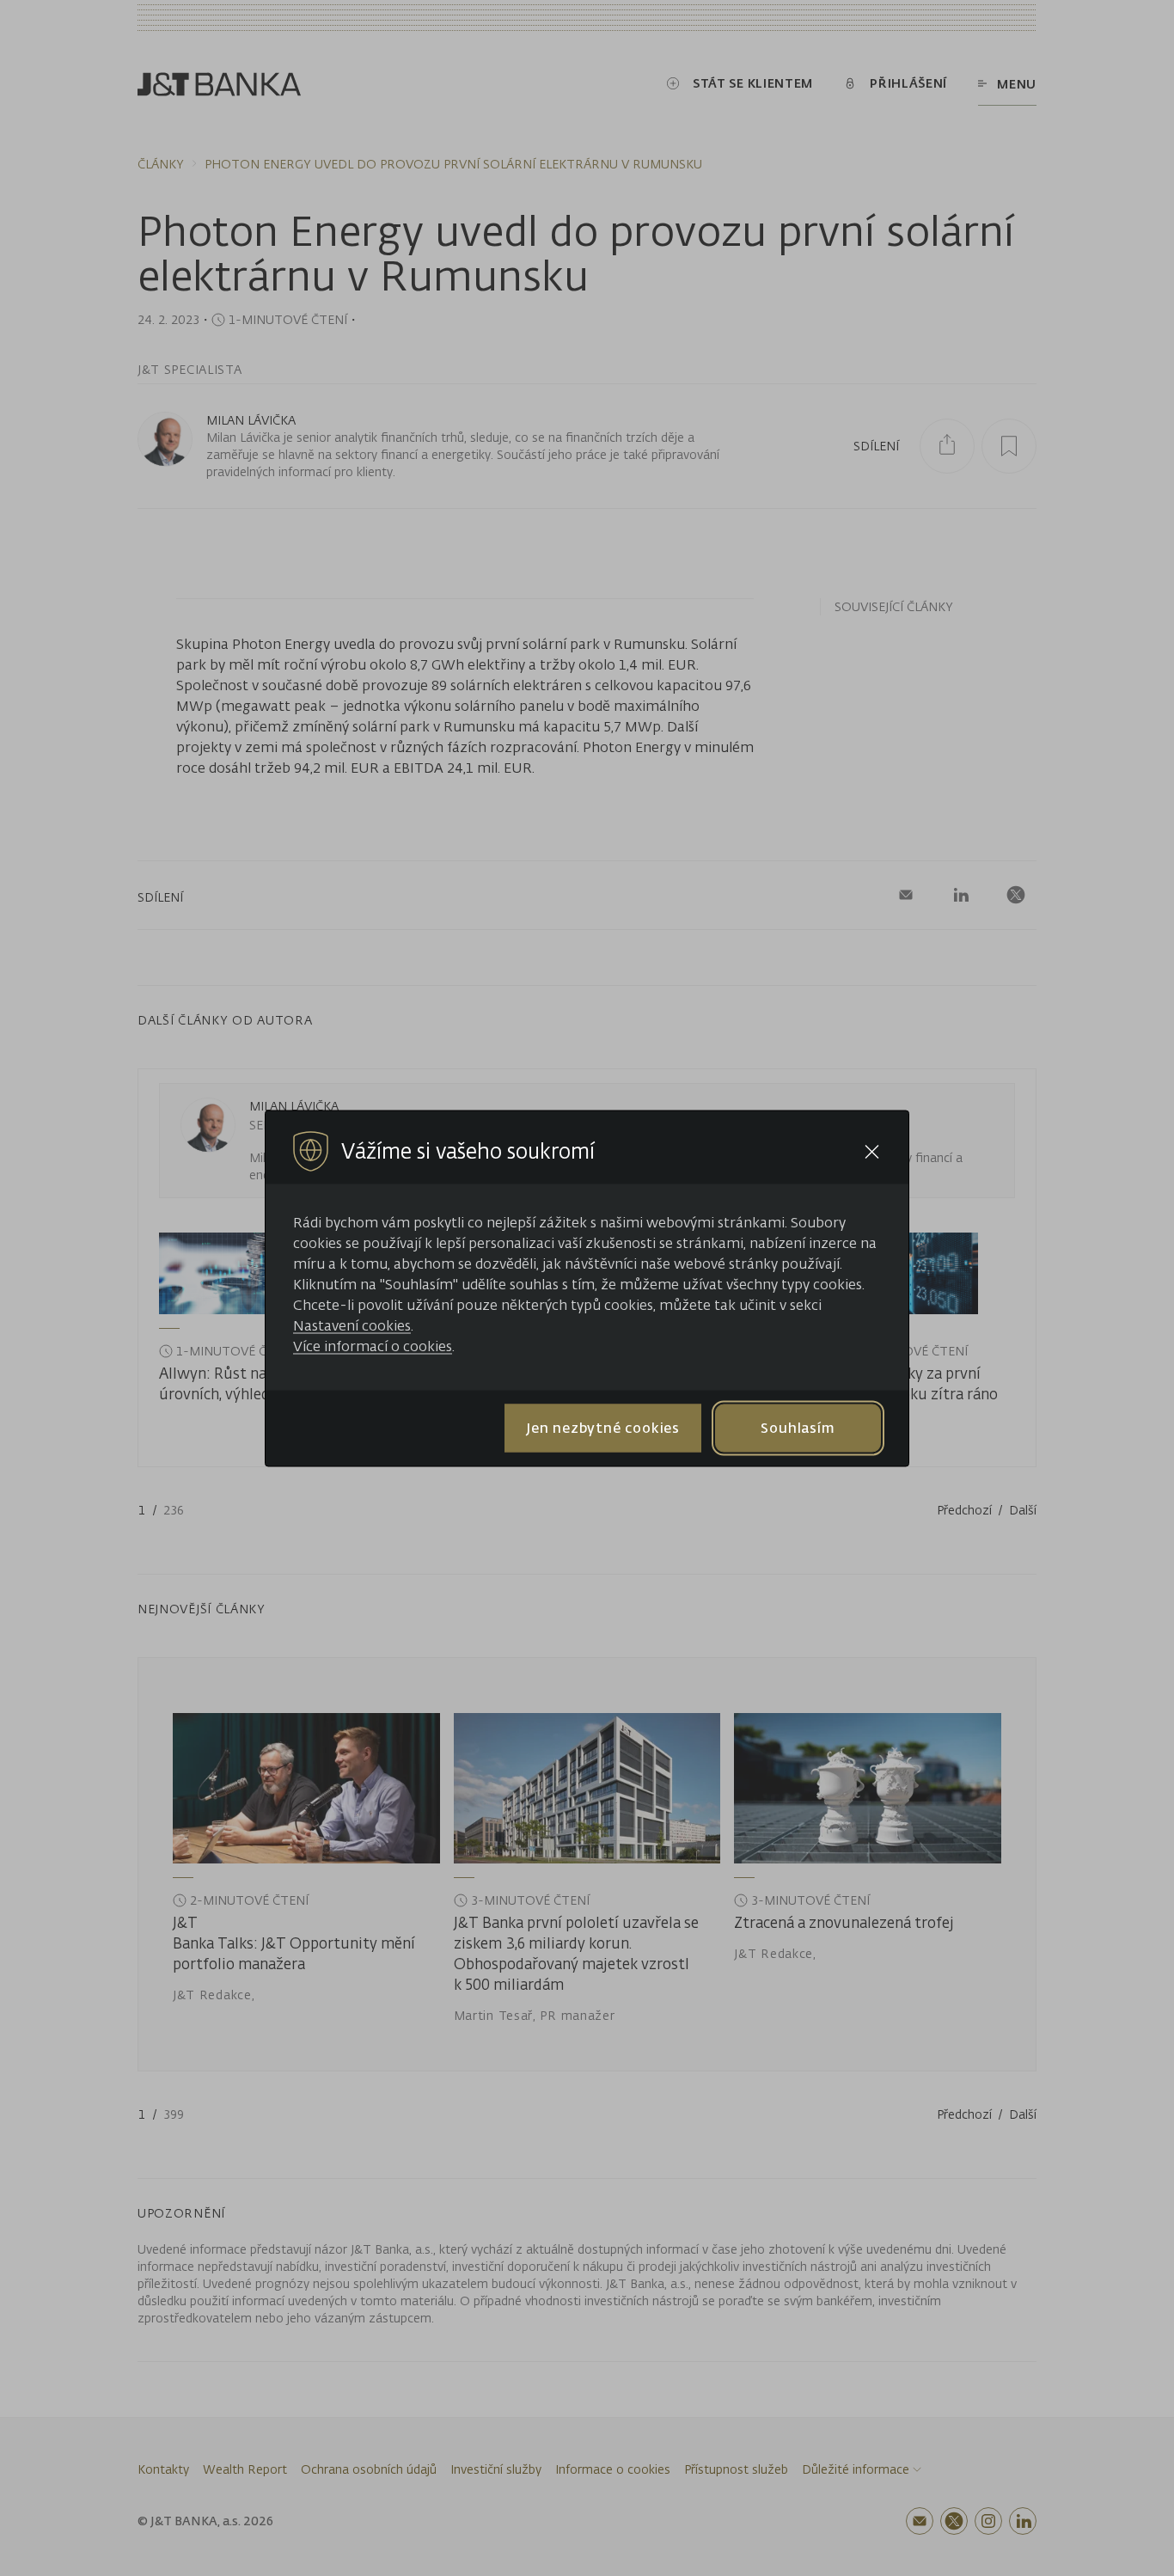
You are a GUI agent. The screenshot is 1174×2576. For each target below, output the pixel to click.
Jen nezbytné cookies (603, 1428)
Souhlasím (798, 1428)
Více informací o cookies (373, 1345)
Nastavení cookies (352, 1325)
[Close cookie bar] (872, 1151)
